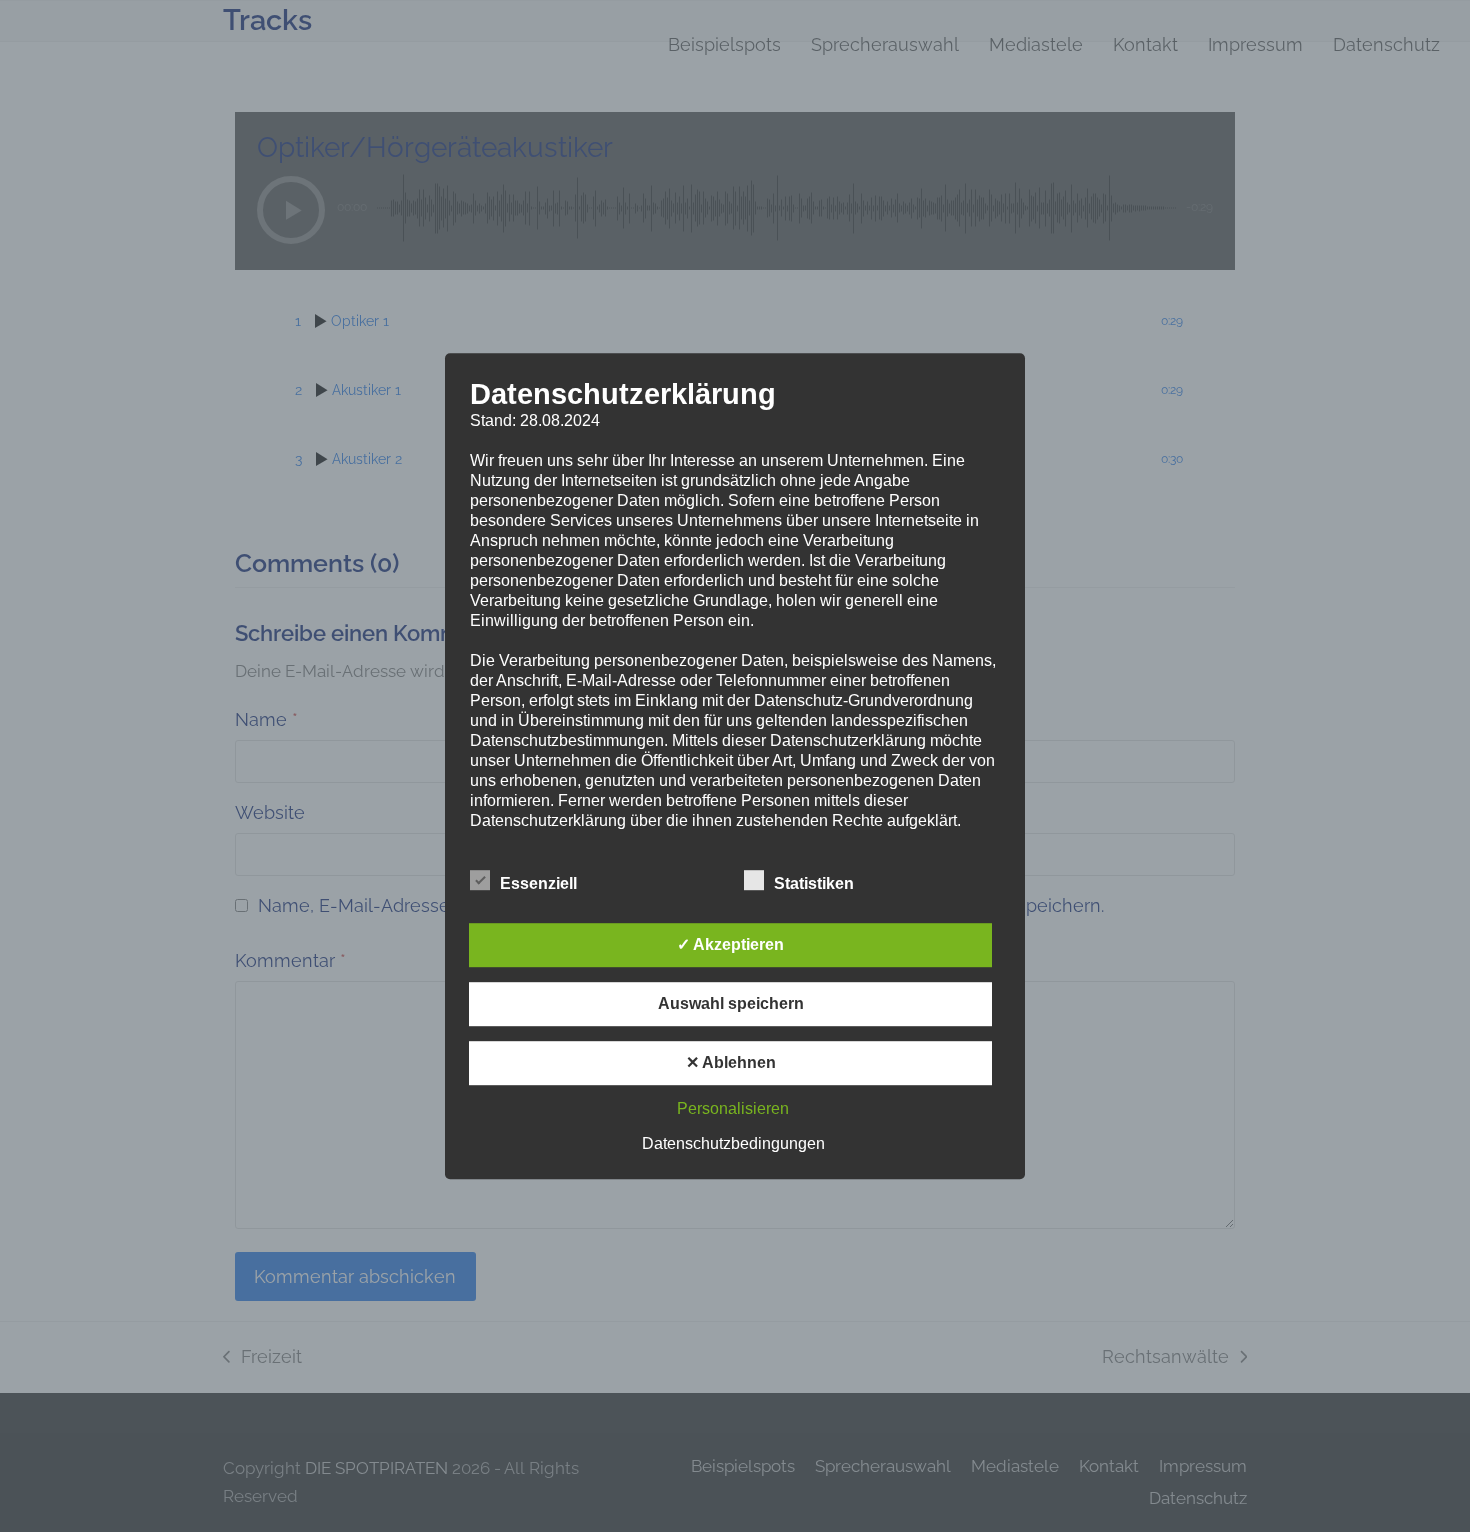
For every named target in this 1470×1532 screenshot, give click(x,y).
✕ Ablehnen (731, 1062)
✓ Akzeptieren (730, 944)
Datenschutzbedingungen (733, 1143)
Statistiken (814, 883)
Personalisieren (733, 1108)
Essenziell (538, 883)
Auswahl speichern (731, 1003)
